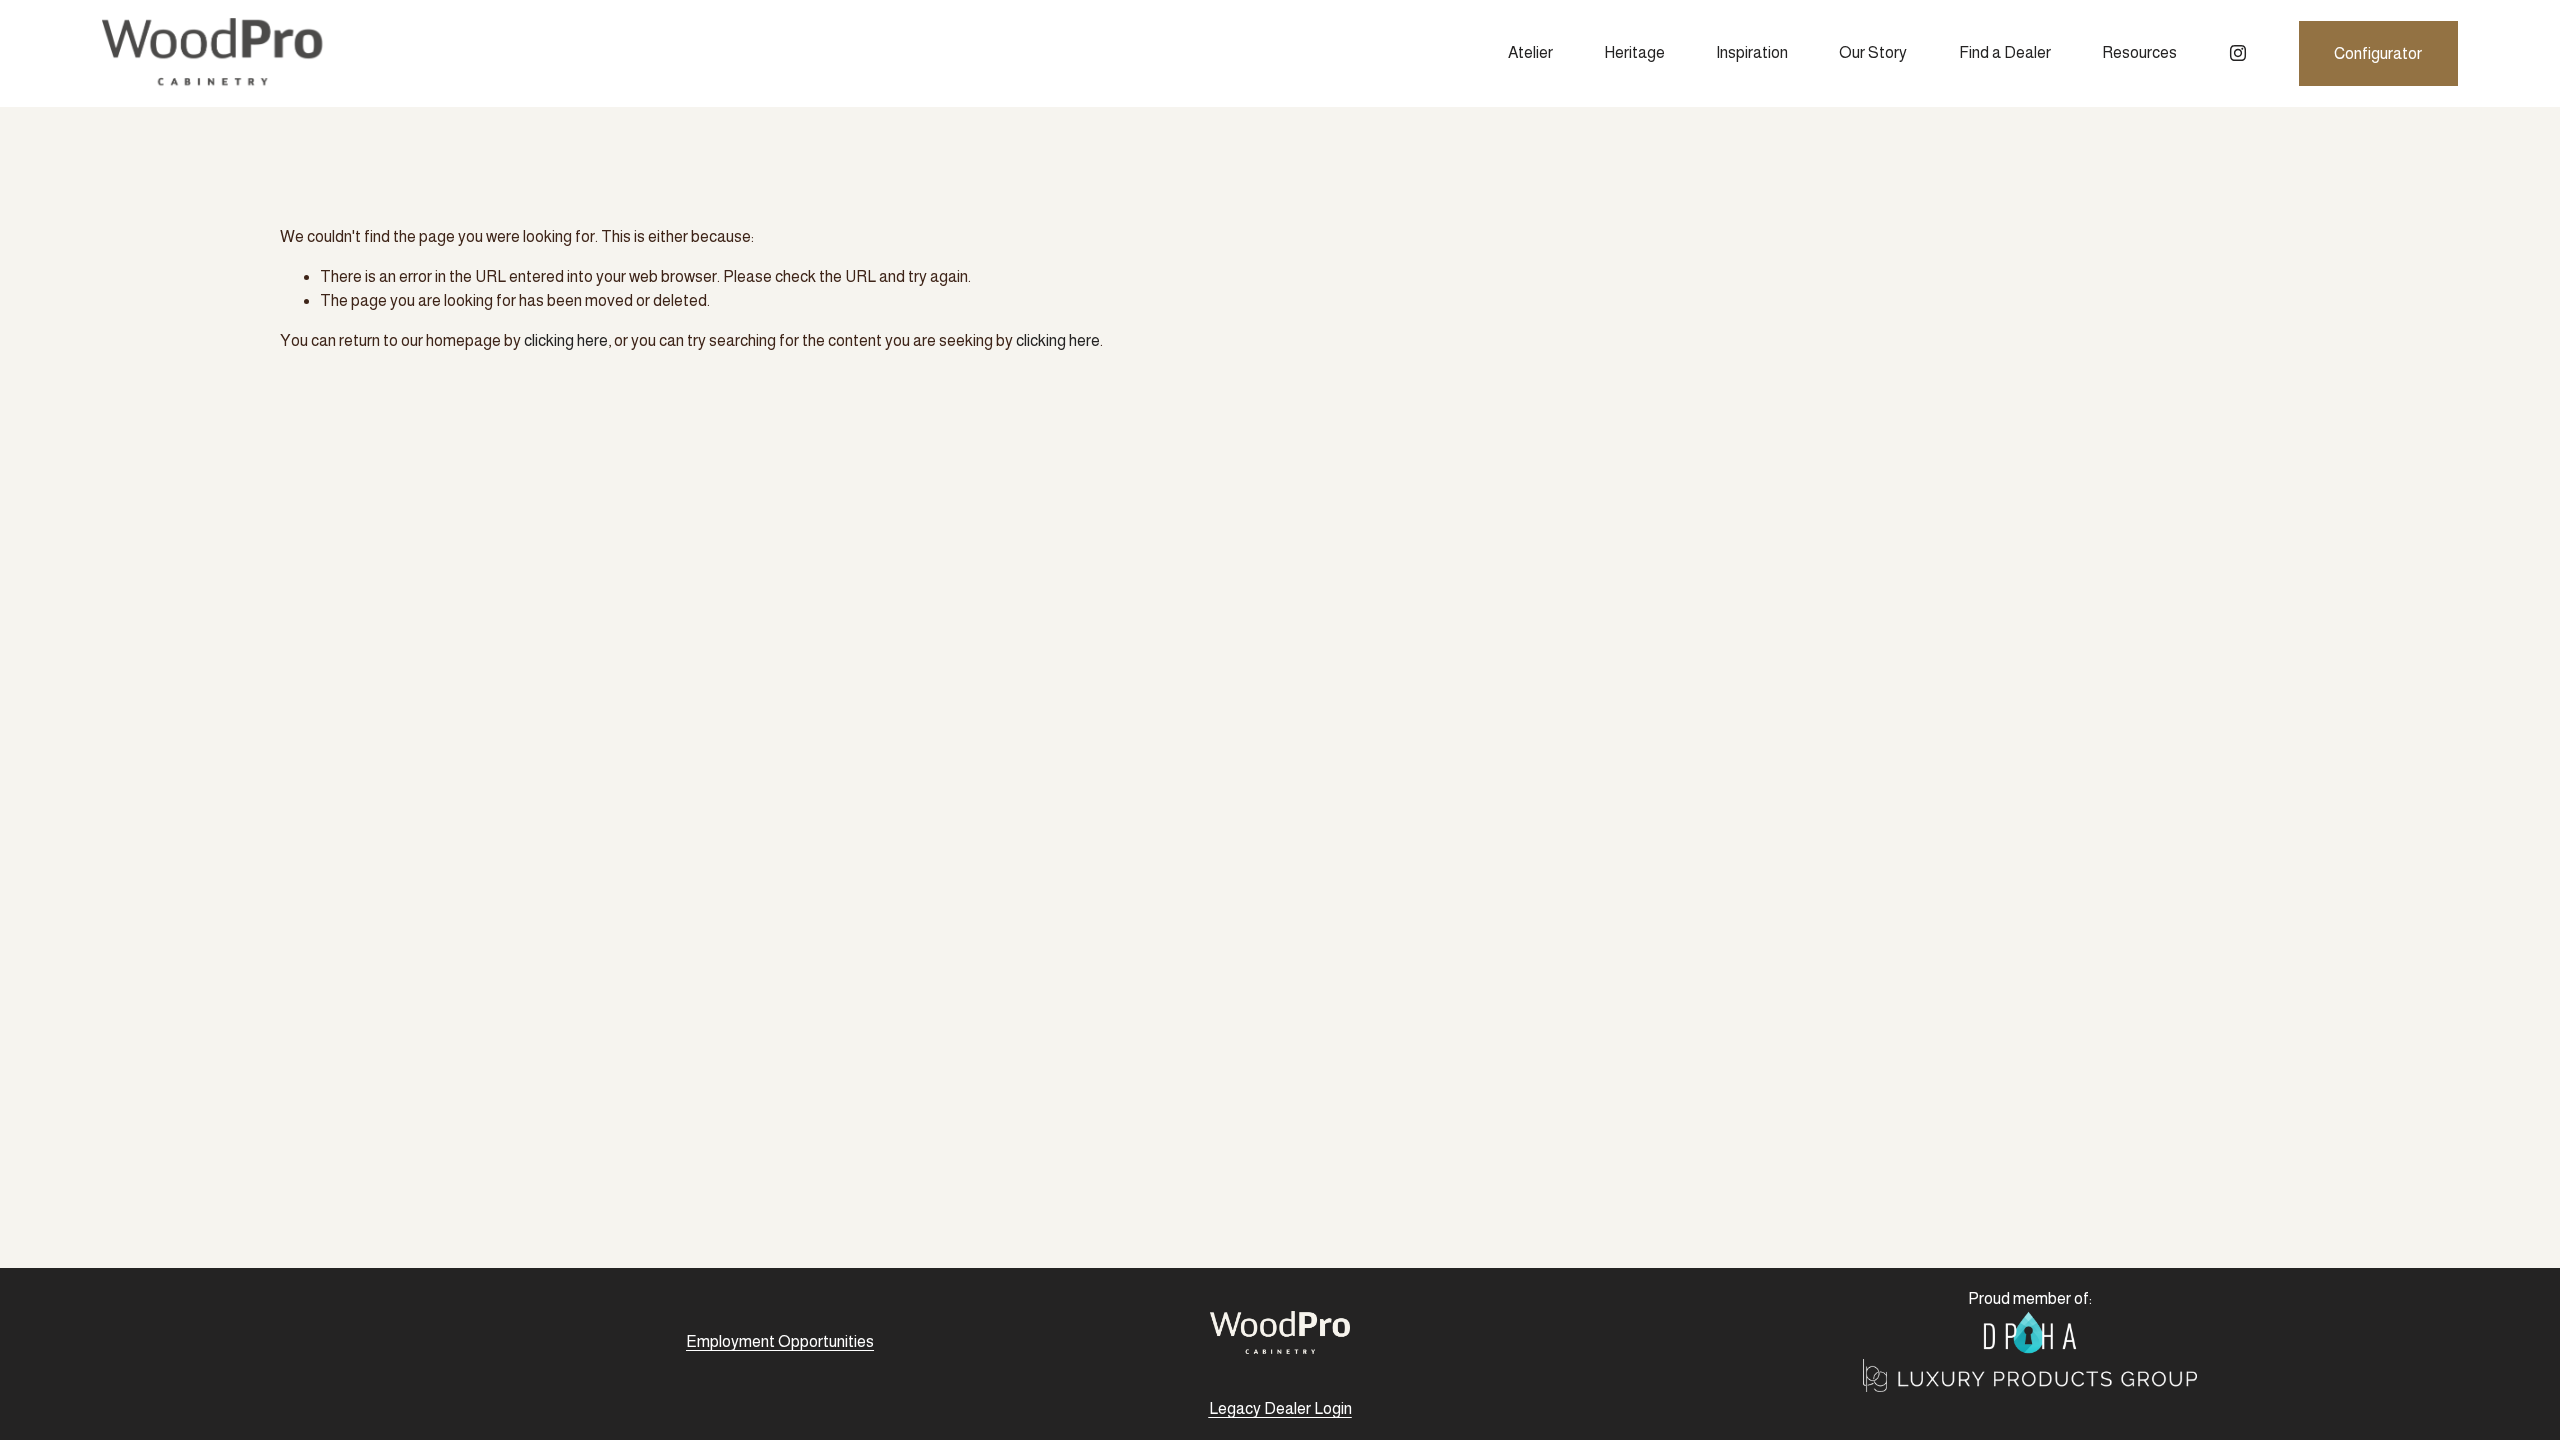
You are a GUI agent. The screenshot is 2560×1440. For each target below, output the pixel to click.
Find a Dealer (2005, 52)
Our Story (1873, 52)
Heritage (1634, 52)
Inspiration (1752, 52)
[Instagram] (2238, 53)
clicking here (566, 340)
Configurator (2378, 53)
